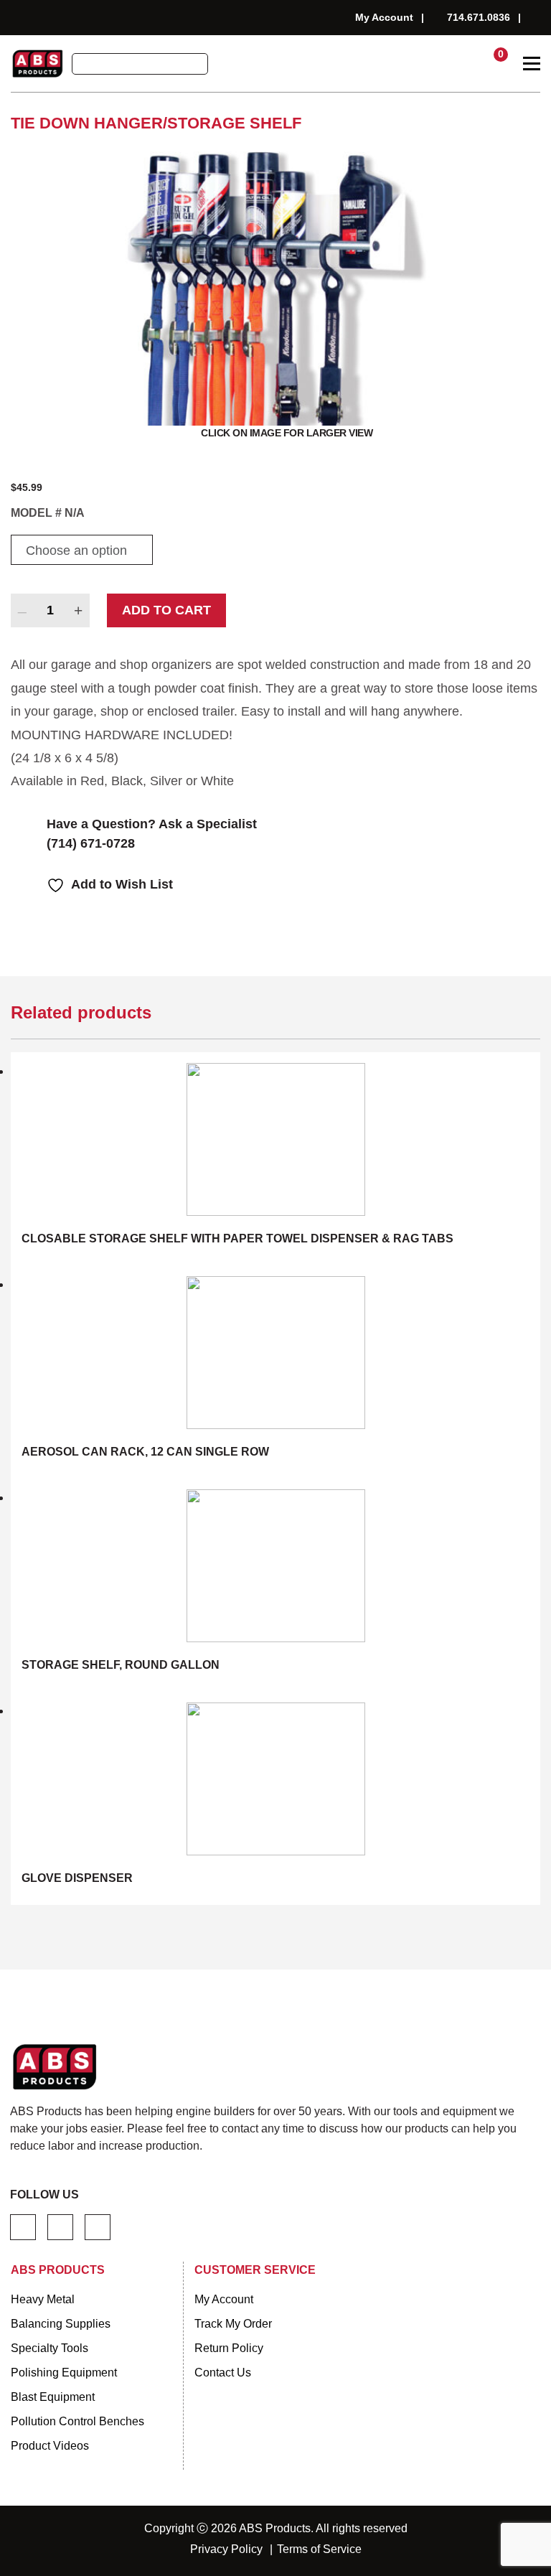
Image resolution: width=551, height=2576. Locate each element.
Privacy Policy (226, 2549)
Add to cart (166, 610)
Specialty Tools (50, 2348)
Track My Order (233, 2324)
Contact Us (223, 2373)
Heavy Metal (43, 2299)
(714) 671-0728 (91, 843)
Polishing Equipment (64, 2373)
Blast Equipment (53, 2397)
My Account (384, 17)
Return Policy (229, 2348)
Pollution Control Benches (77, 2421)
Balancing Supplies (61, 2324)
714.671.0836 (479, 17)
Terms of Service (319, 2549)
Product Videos (50, 2446)
